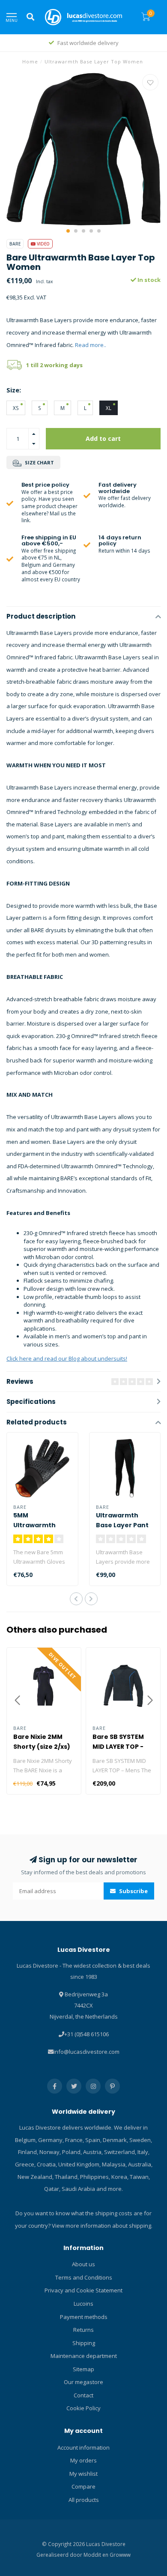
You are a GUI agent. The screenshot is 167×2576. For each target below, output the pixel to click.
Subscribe (133, 1891)
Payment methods (84, 2317)
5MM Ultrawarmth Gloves (34, 1525)
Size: (14, 390)
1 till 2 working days (54, 365)
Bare (15, 244)
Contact (83, 2395)
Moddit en (97, 2555)
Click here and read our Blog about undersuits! (67, 1358)
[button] (68, 231)
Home (30, 61)
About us (83, 2264)
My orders (83, 2460)
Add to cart (103, 438)
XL (109, 408)
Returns (83, 2330)
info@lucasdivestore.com (86, 2052)
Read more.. (91, 345)
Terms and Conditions (84, 2277)
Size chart (39, 462)
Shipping (84, 2343)
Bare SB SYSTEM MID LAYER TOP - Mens (118, 1747)
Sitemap (83, 2369)
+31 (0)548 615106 (86, 2034)
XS (16, 408)
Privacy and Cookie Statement (83, 2290)
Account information (83, 2447)
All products (84, 2500)
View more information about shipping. (102, 2226)
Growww (120, 2555)
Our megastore (83, 2382)
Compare (83, 2486)
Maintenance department (84, 2356)
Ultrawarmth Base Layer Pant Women (122, 1525)
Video (43, 244)
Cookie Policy (83, 2408)
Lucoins (83, 2304)
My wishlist (83, 2474)
